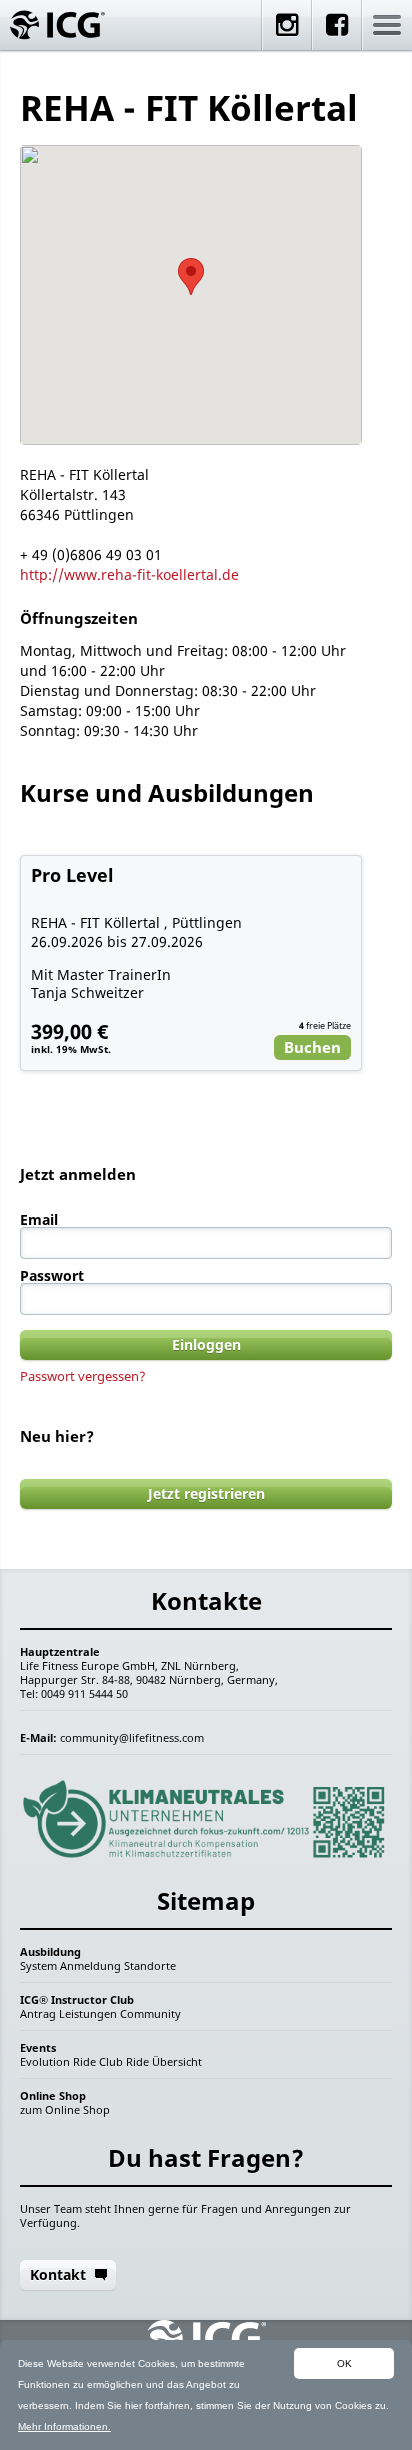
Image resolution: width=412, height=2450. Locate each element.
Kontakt (58, 2274)
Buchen (312, 1047)
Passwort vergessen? (83, 1376)
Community (150, 2013)
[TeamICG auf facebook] (337, 37)
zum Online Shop (65, 2109)
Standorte (150, 1965)
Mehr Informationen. (64, 2426)
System (38, 1965)
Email (39, 1220)
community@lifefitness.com (132, 1737)
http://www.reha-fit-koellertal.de (129, 574)
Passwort (52, 1276)
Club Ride (124, 2061)
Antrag (38, 2013)
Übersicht (177, 2061)
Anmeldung (90, 1965)
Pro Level (72, 875)
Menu (387, 25)
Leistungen (88, 2013)
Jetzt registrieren (206, 1493)
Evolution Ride (58, 2061)
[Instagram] (287, 37)
